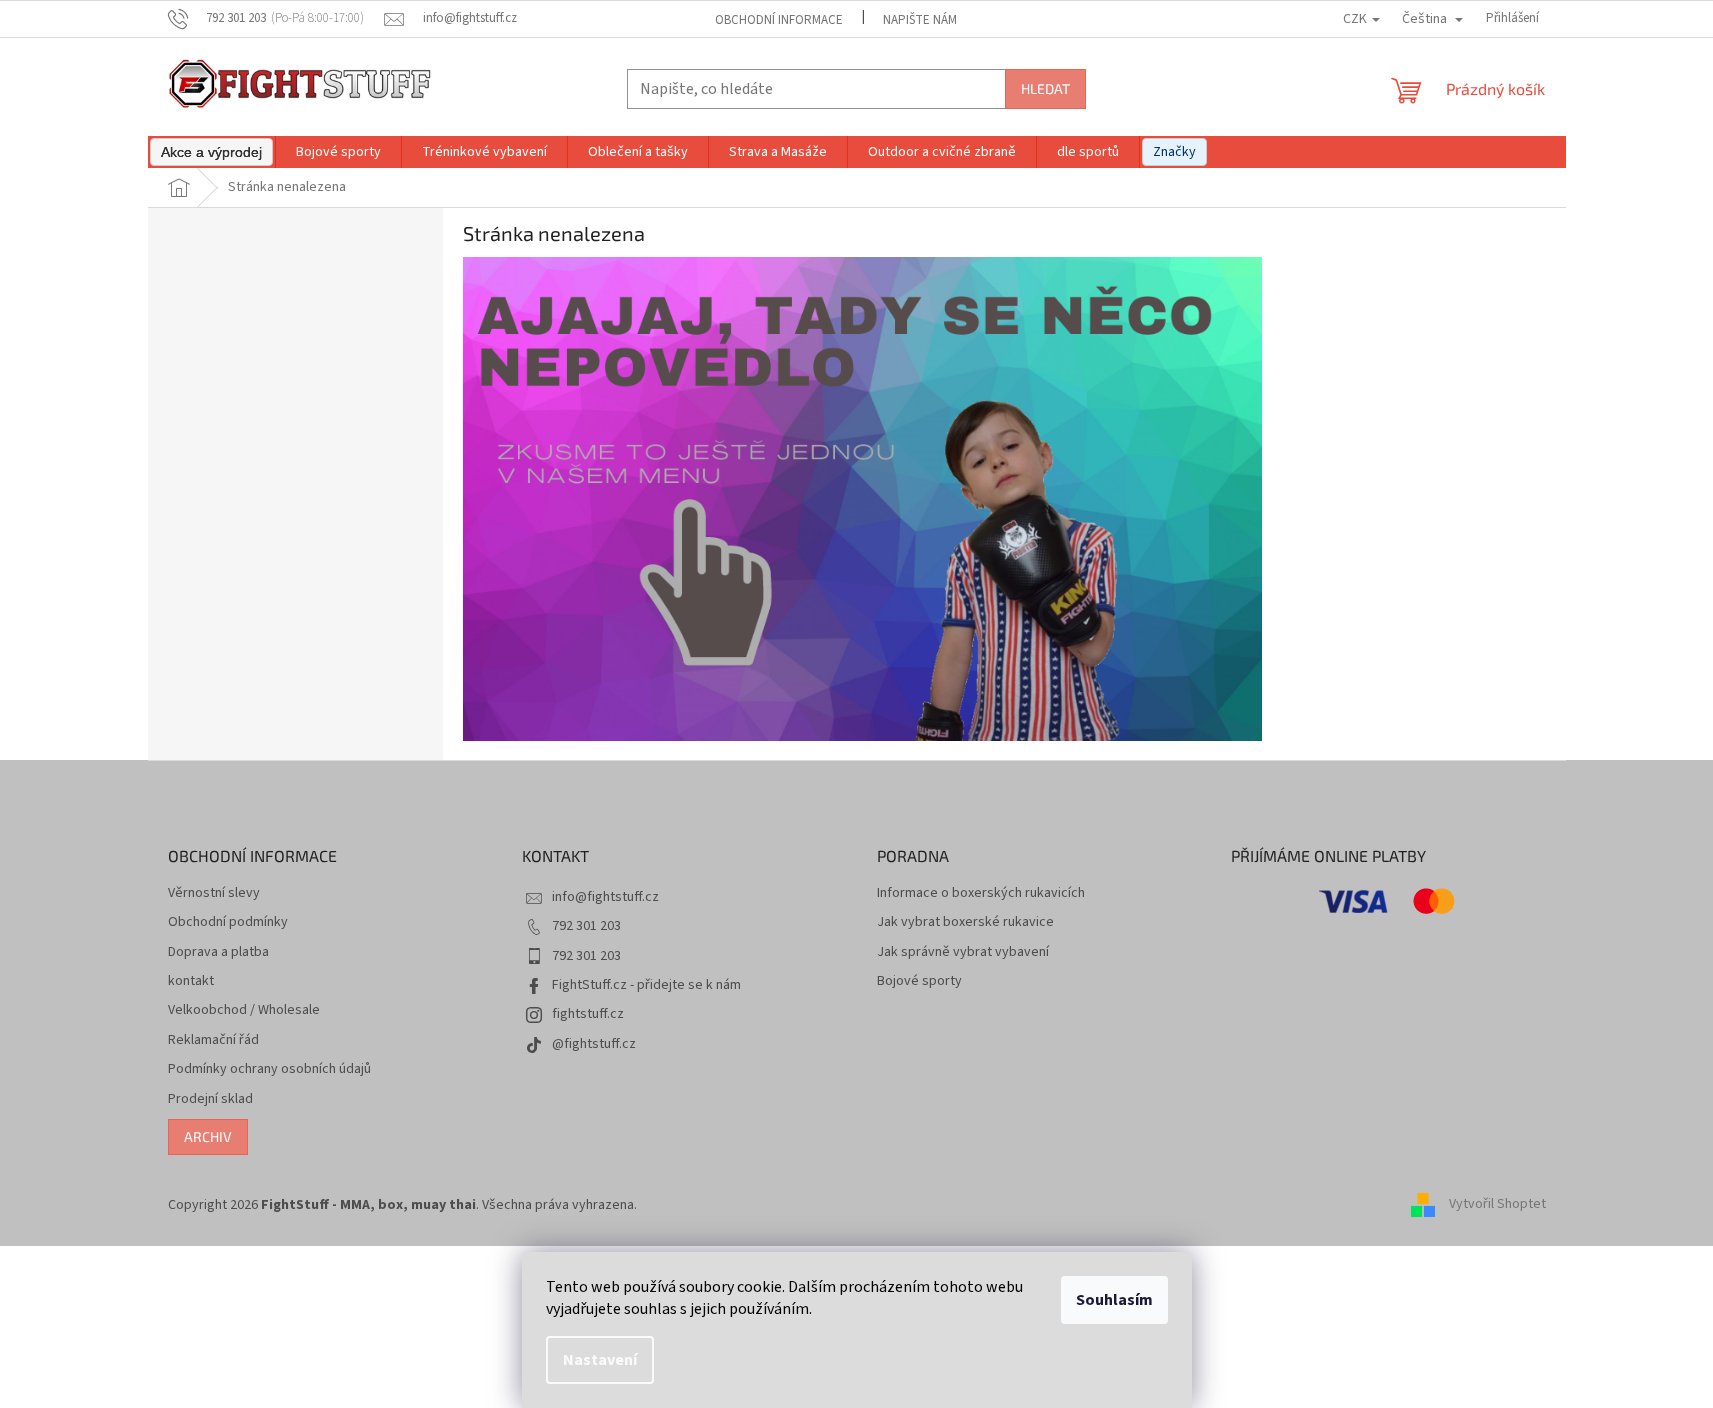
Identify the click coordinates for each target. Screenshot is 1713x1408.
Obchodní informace (779, 20)
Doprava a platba (218, 952)
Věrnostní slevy (214, 893)
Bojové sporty (919, 981)
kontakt (191, 981)
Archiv (208, 1136)
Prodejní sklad (210, 1099)
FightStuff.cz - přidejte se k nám (646, 985)
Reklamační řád (213, 1040)
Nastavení (600, 1360)
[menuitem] (211, 152)
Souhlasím (1114, 1300)
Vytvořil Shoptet (1497, 1205)
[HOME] (863, 499)
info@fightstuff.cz (605, 897)
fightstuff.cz (588, 1014)
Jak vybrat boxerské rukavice (965, 922)
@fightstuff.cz (594, 1044)
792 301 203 (586, 926)
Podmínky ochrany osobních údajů (269, 1069)
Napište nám (920, 20)
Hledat (1045, 88)
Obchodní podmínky (228, 922)
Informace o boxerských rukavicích (981, 893)
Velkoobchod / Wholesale (244, 1010)
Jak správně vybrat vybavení (963, 952)
